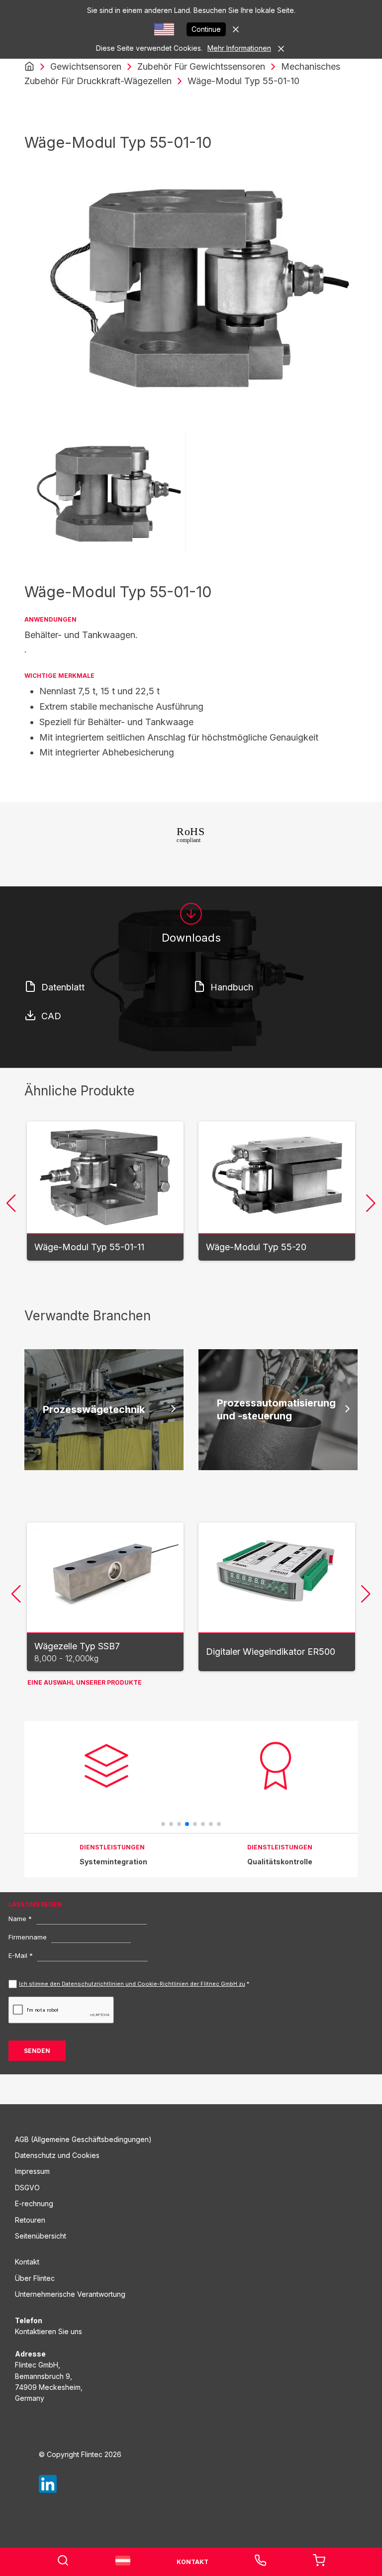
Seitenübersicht (41, 2236)
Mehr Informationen (239, 48)
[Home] (29, 67)
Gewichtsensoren (86, 66)
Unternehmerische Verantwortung (70, 2294)
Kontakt (27, 2262)
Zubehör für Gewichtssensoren (201, 66)
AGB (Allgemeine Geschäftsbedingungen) (83, 2139)
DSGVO (27, 2188)
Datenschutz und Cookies (57, 2155)
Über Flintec (35, 2278)
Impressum (32, 2171)
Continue (206, 29)
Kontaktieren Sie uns (48, 2331)
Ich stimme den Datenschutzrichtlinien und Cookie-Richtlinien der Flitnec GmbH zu (132, 1984)
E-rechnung (34, 2203)
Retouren (30, 2220)
